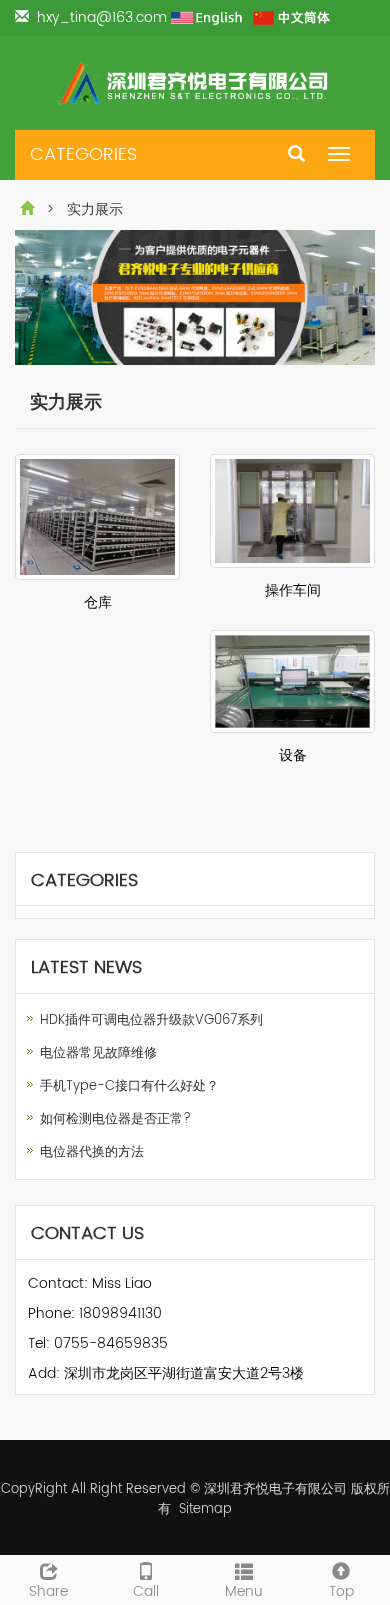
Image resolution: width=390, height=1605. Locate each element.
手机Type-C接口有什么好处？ (129, 1086)
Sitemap (205, 1509)
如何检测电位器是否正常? (115, 1119)
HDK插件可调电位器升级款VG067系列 (151, 1020)
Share (48, 1591)
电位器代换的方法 (92, 1152)
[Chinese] (292, 17)
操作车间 (293, 590)
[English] (210, 17)
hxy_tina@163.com (104, 17)
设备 (293, 755)
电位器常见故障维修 (98, 1053)
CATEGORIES (83, 154)
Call (146, 1591)
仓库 (98, 602)
